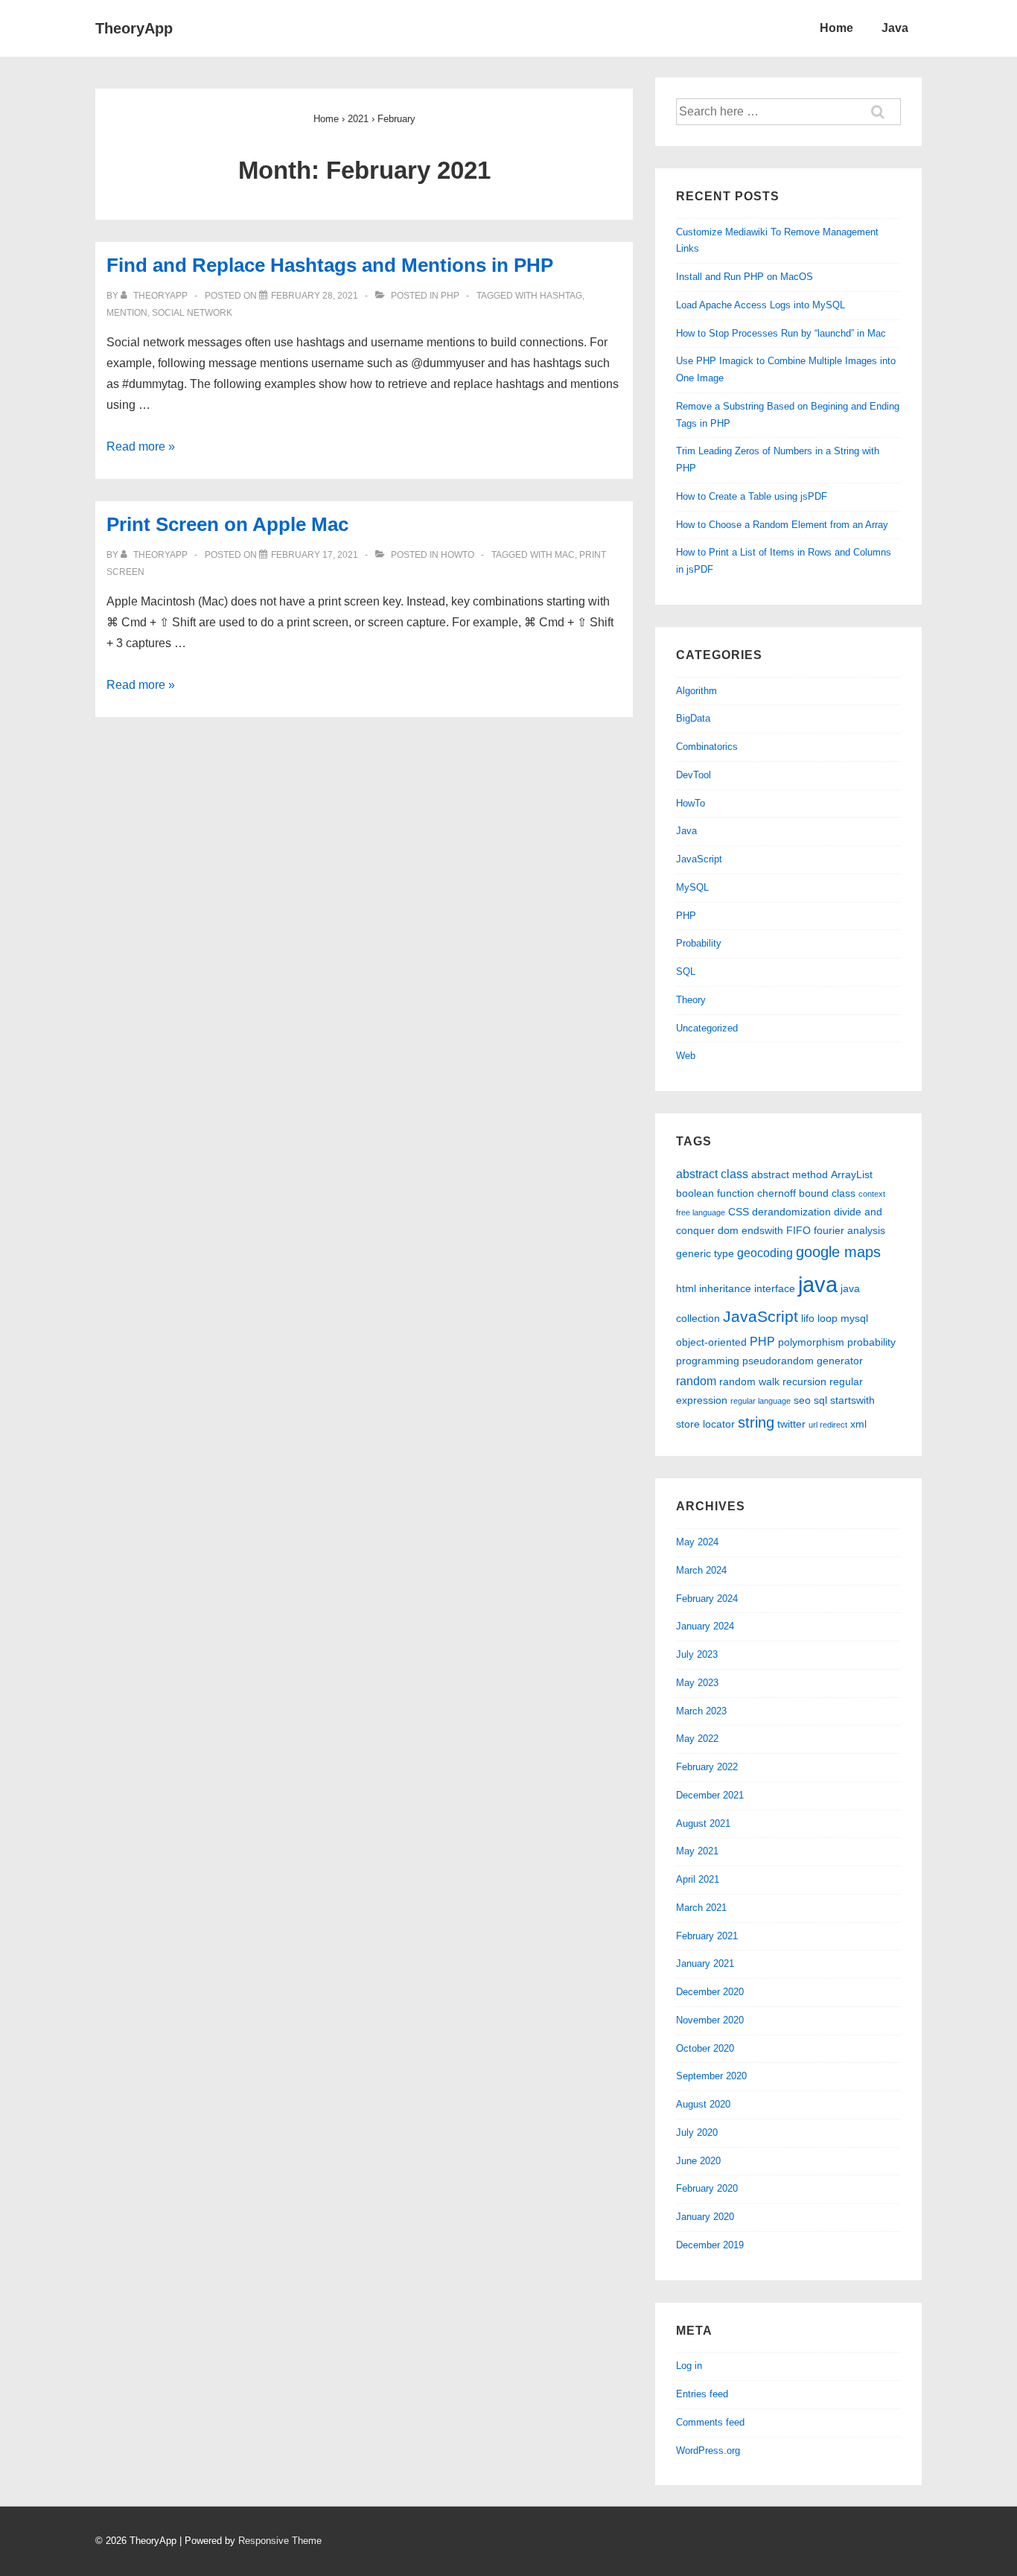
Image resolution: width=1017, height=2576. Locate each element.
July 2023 (697, 1654)
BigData (693, 718)
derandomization (791, 1212)
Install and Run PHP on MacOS (745, 277)
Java (895, 28)
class (844, 1193)
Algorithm (696, 691)
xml (858, 1424)
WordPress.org (708, 2451)
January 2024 (705, 1626)
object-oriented (711, 1342)
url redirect (828, 1425)
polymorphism (811, 1342)
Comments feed (710, 2422)
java (818, 1284)
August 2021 (703, 1823)
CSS (739, 1212)
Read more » (141, 446)
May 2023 (697, 1683)
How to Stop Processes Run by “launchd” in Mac (781, 333)
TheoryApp (134, 28)
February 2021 (707, 1936)
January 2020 (705, 2217)
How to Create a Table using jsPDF (752, 496)
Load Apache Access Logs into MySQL (761, 305)
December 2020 (710, 1992)
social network (192, 313)
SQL (686, 971)
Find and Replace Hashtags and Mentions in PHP (330, 265)
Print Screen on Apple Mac (227, 524)
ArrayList (852, 1174)
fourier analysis (849, 1230)
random (696, 1381)
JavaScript (699, 859)
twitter (791, 1424)
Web (686, 1056)
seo (802, 1400)
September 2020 (711, 2076)
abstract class (712, 1174)
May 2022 (697, 1739)
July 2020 (697, 2133)
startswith (852, 1400)
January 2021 (705, 1963)
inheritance (725, 1288)
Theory (691, 1000)
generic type (705, 1253)
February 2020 (707, 2188)
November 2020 (710, 2020)
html (686, 1288)
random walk (749, 1381)
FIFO (798, 1230)
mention (127, 313)
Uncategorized (707, 1028)
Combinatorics (707, 747)
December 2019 (710, 2245)
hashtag (561, 296)
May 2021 (697, 1851)
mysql (854, 1318)
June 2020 (698, 2161)
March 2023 (701, 1711)
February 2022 (707, 1767)
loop (828, 1318)
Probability (699, 943)
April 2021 (698, 1879)
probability (871, 1342)
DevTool (694, 775)
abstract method (790, 1174)
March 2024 (701, 1570)
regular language (761, 1401)
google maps (838, 1252)
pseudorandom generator (803, 1361)
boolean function (715, 1193)
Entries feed (702, 2394)
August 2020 (703, 2104)
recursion (804, 1381)
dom (728, 1230)
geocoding (765, 1253)
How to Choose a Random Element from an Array (782, 525)
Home (836, 28)
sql (820, 1400)
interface (775, 1288)
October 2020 (705, 2048)
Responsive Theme (280, 2541)
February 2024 (707, 1599)
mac (565, 555)
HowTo (458, 555)
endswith (762, 1230)
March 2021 (701, 1908)
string (756, 1422)
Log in (689, 2366)
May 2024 (697, 1542)
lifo (808, 1318)
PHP (450, 296)
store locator (705, 1424)
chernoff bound (793, 1193)
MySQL (692, 887)
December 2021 (710, 1795)
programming (708, 1361)
